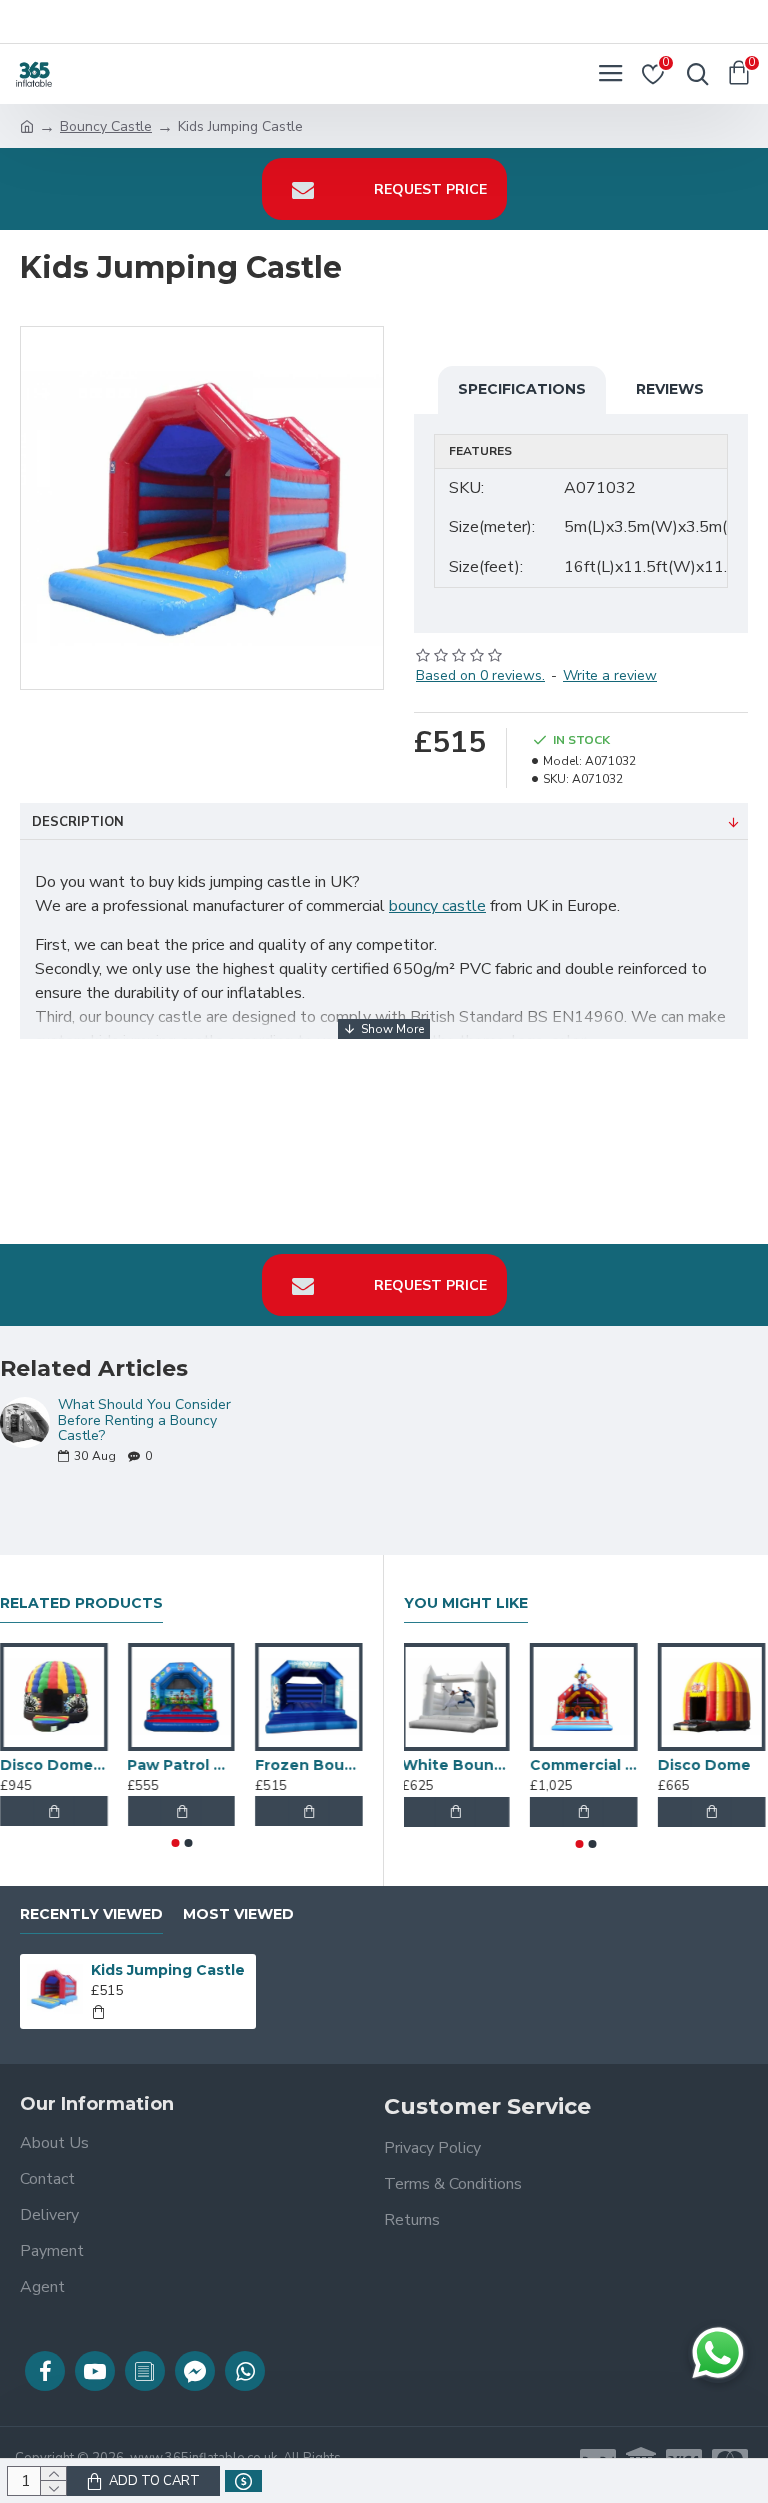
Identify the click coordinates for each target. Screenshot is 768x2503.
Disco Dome (706, 1765)
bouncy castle (437, 906)
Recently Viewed (91, 1914)
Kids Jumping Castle (168, 1970)
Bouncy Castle (106, 126)
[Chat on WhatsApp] (718, 2353)
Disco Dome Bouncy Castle (54, 1765)
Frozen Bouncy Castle (309, 1765)
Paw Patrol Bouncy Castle (182, 1765)
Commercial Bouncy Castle (586, 1765)
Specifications (522, 389)
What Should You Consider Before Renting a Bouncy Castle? (144, 1420)
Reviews (670, 389)
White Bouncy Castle (458, 1765)
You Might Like (466, 1603)
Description (78, 822)
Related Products (81, 1603)
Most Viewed (238, 1914)
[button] (175, 1843)
